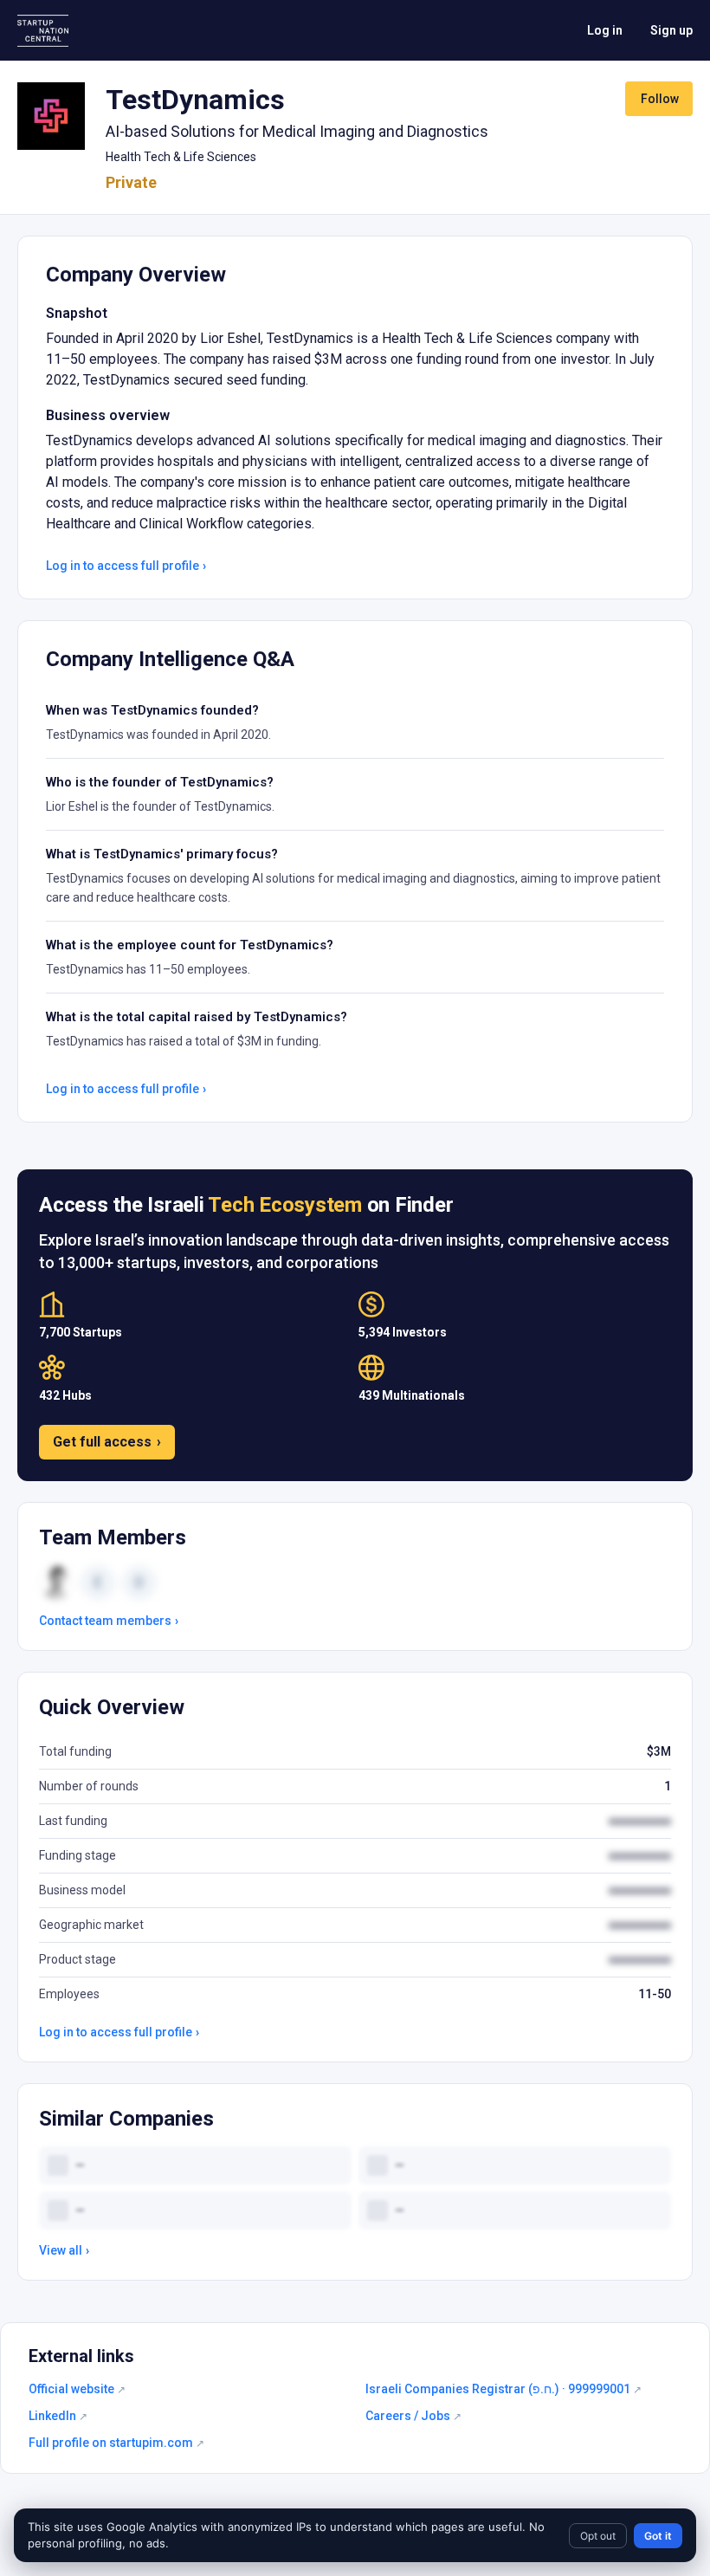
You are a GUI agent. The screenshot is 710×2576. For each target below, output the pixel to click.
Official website (77, 2389)
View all (64, 2250)
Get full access (107, 1442)
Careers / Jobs (413, 2416)
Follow (660, 99)
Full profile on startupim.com (116, 2443)
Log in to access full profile (126, 566)
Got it (658, 2536)
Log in (605, 30)
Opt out (598, 2536)
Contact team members (109, 1621)
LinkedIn (58, 2416)
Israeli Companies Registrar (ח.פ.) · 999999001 (503, 2389)
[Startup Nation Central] (43, 31)
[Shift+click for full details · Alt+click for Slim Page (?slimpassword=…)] (51, 116)
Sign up (671, 30)
